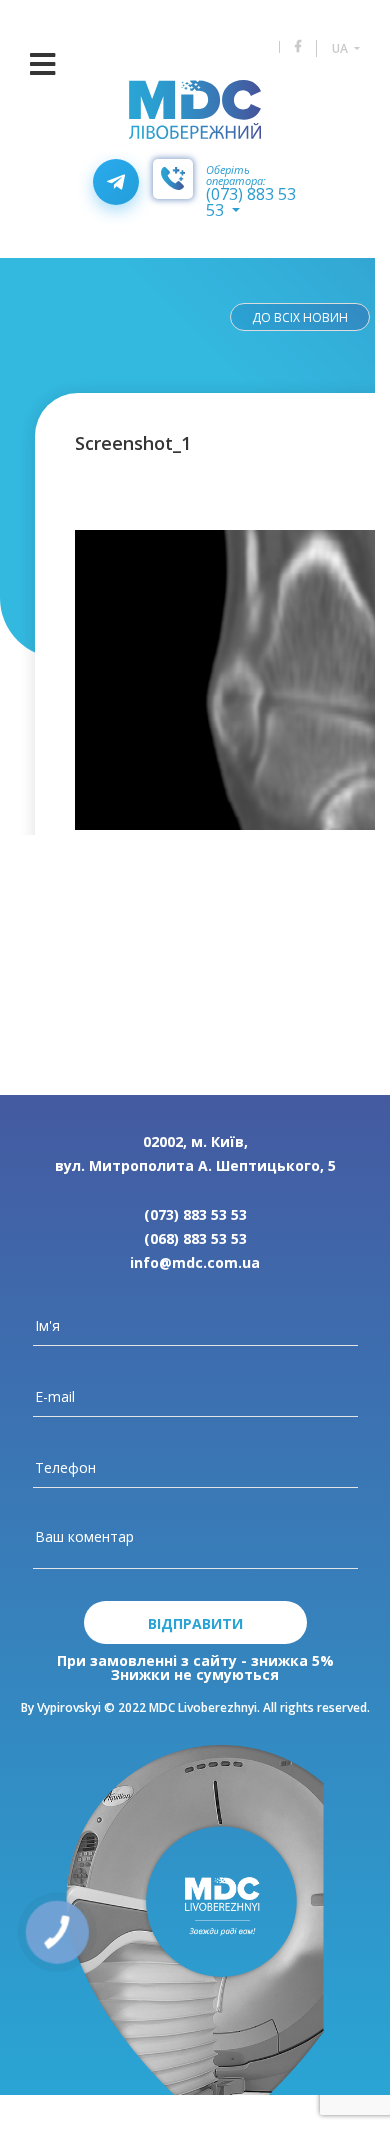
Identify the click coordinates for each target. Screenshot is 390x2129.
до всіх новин (300, 317)
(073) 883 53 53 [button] (251, 202)
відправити (195, 1623)
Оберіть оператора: (236, 175)
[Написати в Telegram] (116, 182)
